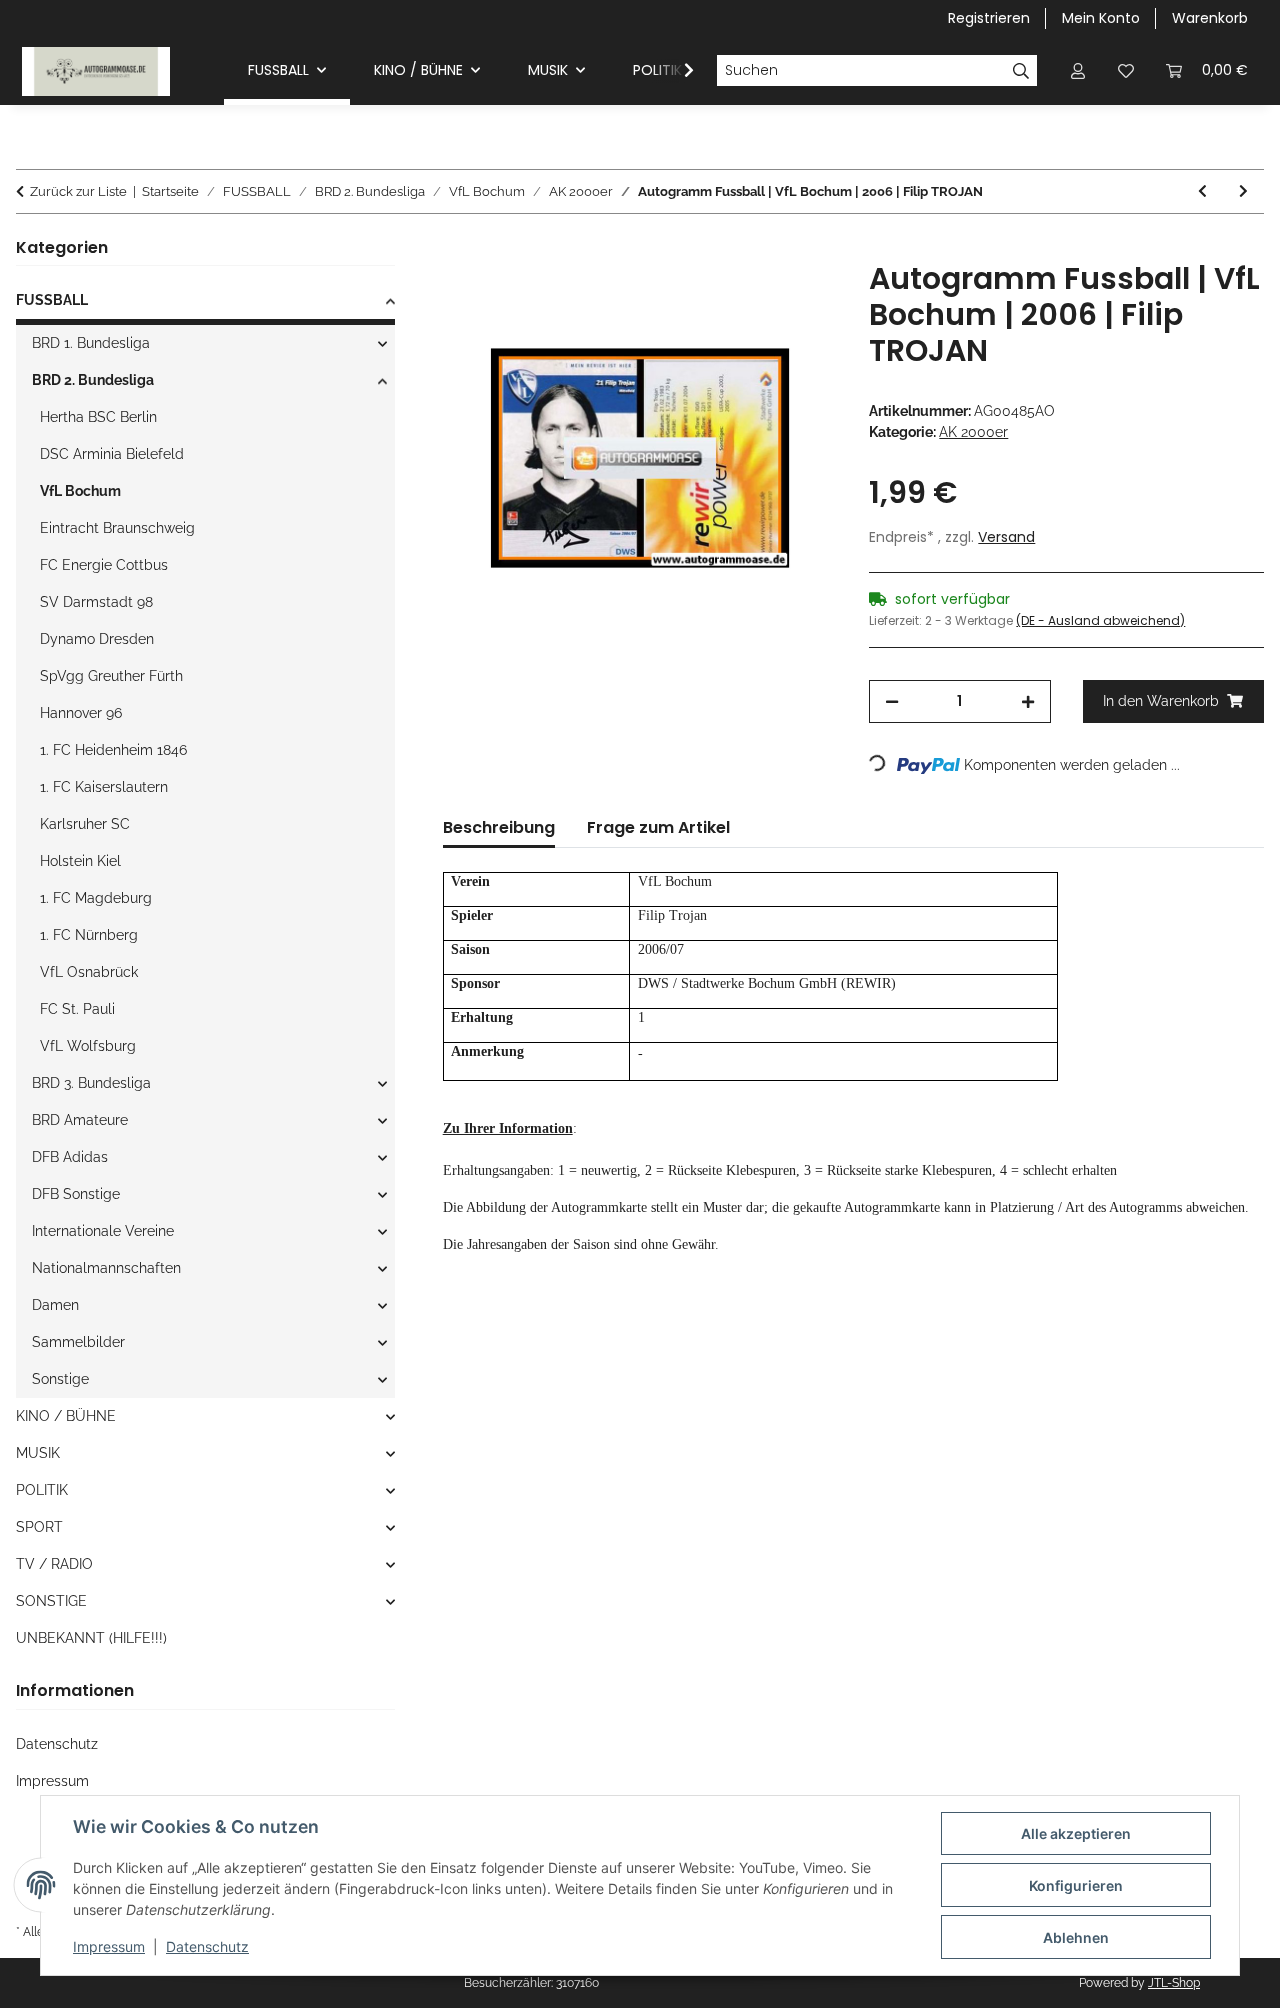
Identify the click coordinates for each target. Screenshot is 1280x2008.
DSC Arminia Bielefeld (112, 454)
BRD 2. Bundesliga (93, 380)
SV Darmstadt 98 (96, 602)
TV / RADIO (54, 1564)
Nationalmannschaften (106, 1268)
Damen (55, 1305)
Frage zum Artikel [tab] (658, 827)
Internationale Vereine (103, 1231)
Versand (1006, 537)
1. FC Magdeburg (96, 898)
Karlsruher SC (85, 824)
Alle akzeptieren (1076, 1833)
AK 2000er (973, 432)
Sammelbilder (78, 1342)
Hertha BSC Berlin (98, 417)
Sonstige (60, 1379)
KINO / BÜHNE (66, 1416)
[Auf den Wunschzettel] (795, 299)
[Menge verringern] (892, 701)
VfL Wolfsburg (88, 1046)
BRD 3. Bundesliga (91, 1083)
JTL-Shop (1174, 1983)
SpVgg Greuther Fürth (111, 676)
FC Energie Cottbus (104, 565)
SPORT (39, 1527)
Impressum (109, 1946)
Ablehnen (1076, 1937)
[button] (1078, 70)
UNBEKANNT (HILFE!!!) (91, 1638)
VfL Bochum (80, 491)
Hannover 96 (81, 713)
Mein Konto (1101, 18)
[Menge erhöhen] (1028, 701)
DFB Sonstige (76, 1194)
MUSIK (38, 1453)
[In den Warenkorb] (459, 250)
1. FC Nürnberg (89, 935)
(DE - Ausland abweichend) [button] (1100, 620)
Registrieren (989, 18)
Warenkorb (1210, 18)
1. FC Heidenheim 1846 (113, 750)
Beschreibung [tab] (499, 827)
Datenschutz (207, 1946)
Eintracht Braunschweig (117, 528)
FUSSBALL (52, 300)
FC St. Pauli (77, 1009)
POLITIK (42, 1490)
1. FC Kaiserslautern (104, 787)
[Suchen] (1021, 71)
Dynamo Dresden (97, 639)
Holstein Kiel (80, 861)
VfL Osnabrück (89, 972)
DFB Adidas (70, 1157)
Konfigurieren (1076, 1885)
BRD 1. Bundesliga (91, 343)
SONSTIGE (51, 1601)
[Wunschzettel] (1126, 70)
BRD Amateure (80, 1120)
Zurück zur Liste (78, 191)
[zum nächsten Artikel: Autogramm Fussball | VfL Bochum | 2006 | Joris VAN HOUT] (1243, 191)
